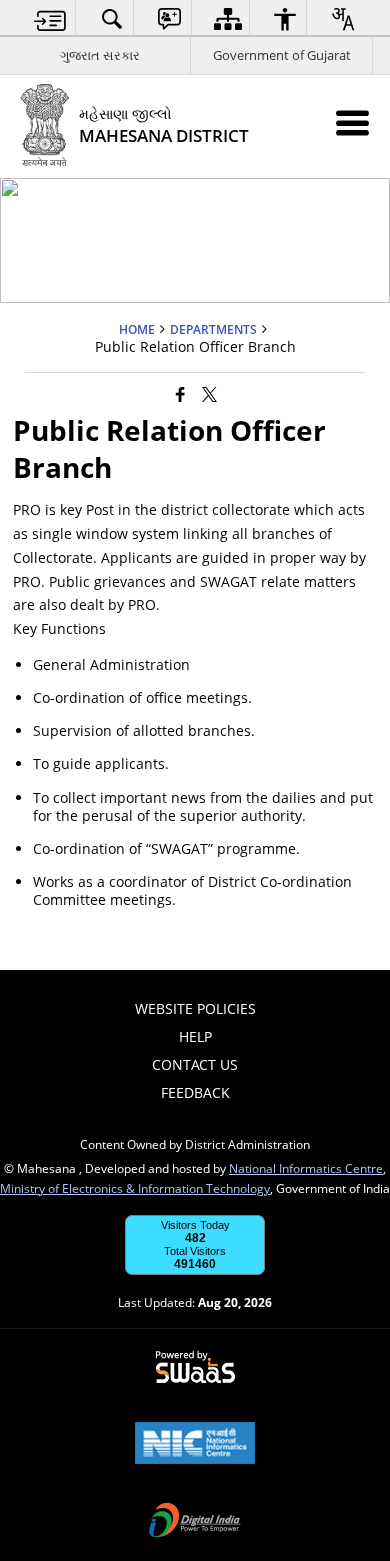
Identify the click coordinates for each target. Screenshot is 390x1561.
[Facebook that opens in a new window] (180, 393)
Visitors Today (195, 1225)
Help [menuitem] (195, 1036)
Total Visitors (195, 1251)
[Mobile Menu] (352, 122)
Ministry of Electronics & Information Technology (135, 1188)
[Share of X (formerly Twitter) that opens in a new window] (209, 393)
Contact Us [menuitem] (195, 1064)
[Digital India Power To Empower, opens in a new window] (195, 1522)
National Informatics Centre (306, 1168)
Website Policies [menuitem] (195, 1008)
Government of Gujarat (282, 55)
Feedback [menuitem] (195, 1092)
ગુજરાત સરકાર (100, 55)
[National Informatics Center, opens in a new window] (195, 1445)
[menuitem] (50, 18)
